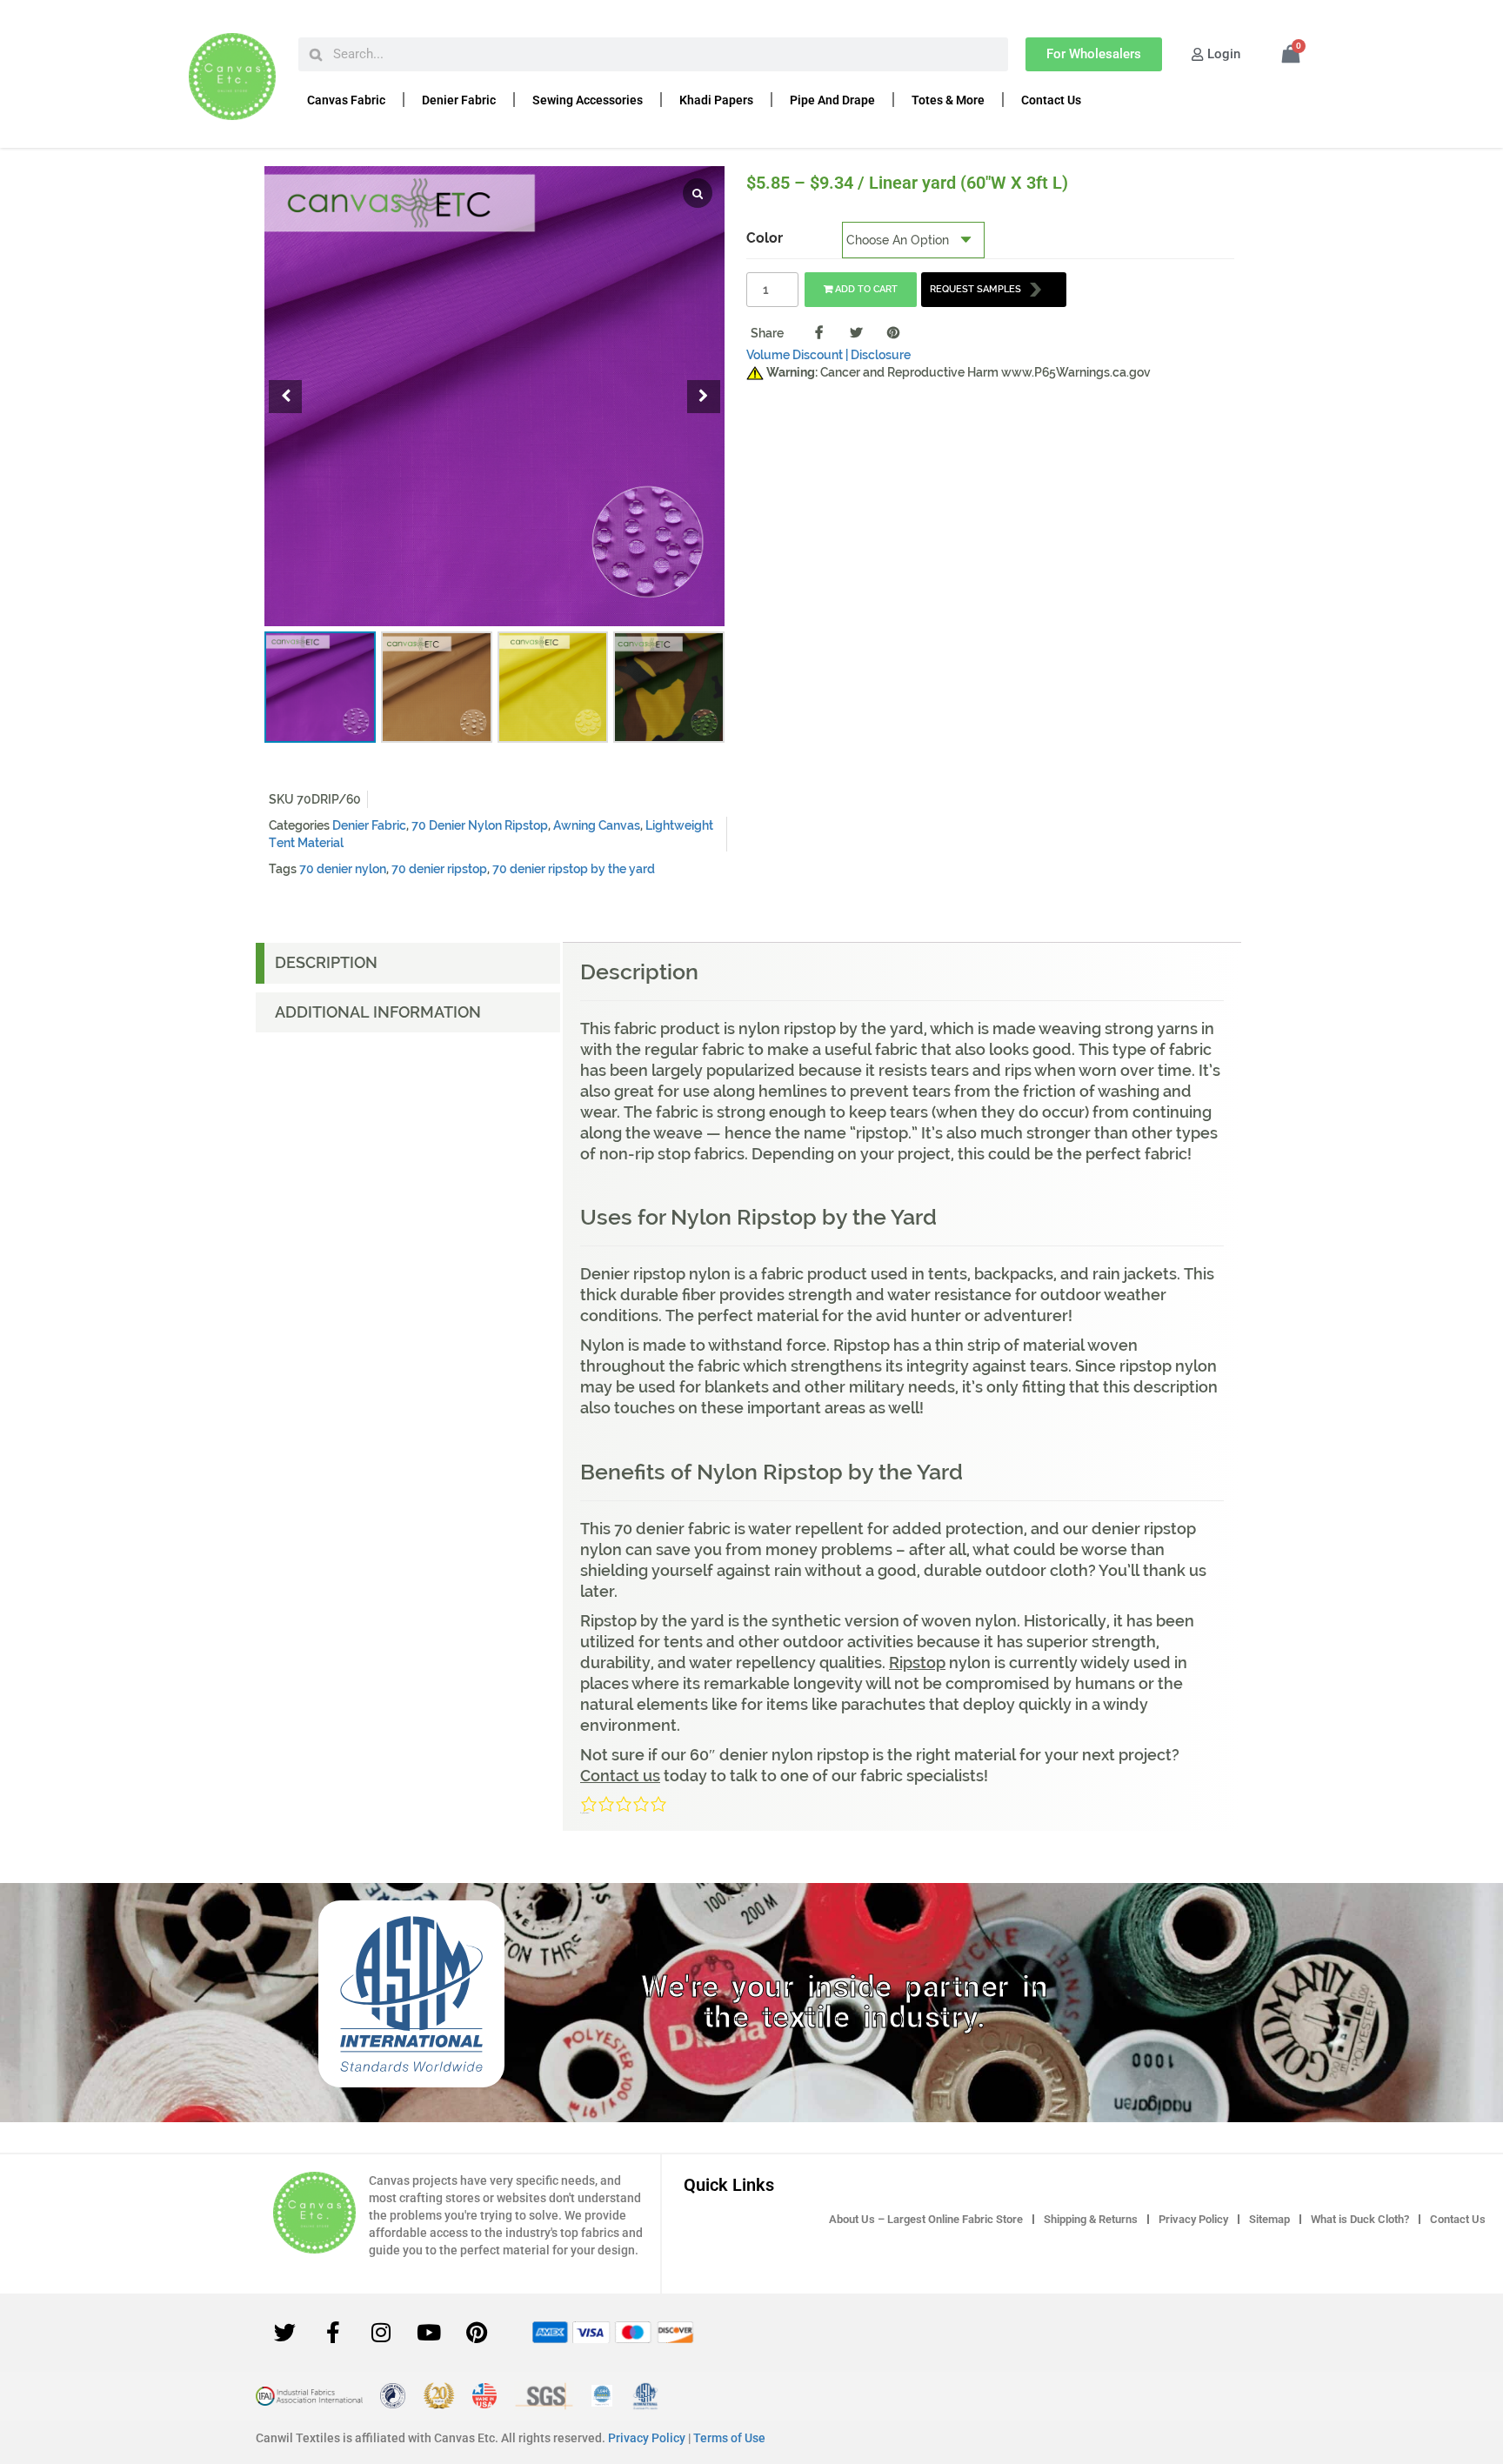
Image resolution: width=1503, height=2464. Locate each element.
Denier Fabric (459, 100)
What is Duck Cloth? (1360, 2219)
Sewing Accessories (588, 100)
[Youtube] (429, 2333)
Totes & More (948, 100)
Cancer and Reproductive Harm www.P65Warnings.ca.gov (959, 372)
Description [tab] (326, 962)
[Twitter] (285, 2333)
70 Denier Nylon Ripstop (480, 825)
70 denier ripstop (439, 869)
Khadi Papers (716, 100)
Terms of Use (729, 2438)
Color (765, 238)
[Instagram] (381, 2333)
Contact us (620, 1776)
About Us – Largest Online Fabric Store (926, 2219)
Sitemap (1269, 2219)
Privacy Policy (1193, 2219)
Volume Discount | (797, 355)
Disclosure (881, 355)
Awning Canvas (597, 825)
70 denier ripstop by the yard (574, 869)
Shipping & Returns (1091, 2219)
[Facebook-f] (333, 2333)
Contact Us (1051, 100)
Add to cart (866, 289)
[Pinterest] (477, 2333)
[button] (704, 397)
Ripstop (917, 1663)
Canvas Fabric (346, 100)
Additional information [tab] (378, 1012)
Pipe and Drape (832, 100)
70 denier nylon (343, 869)
